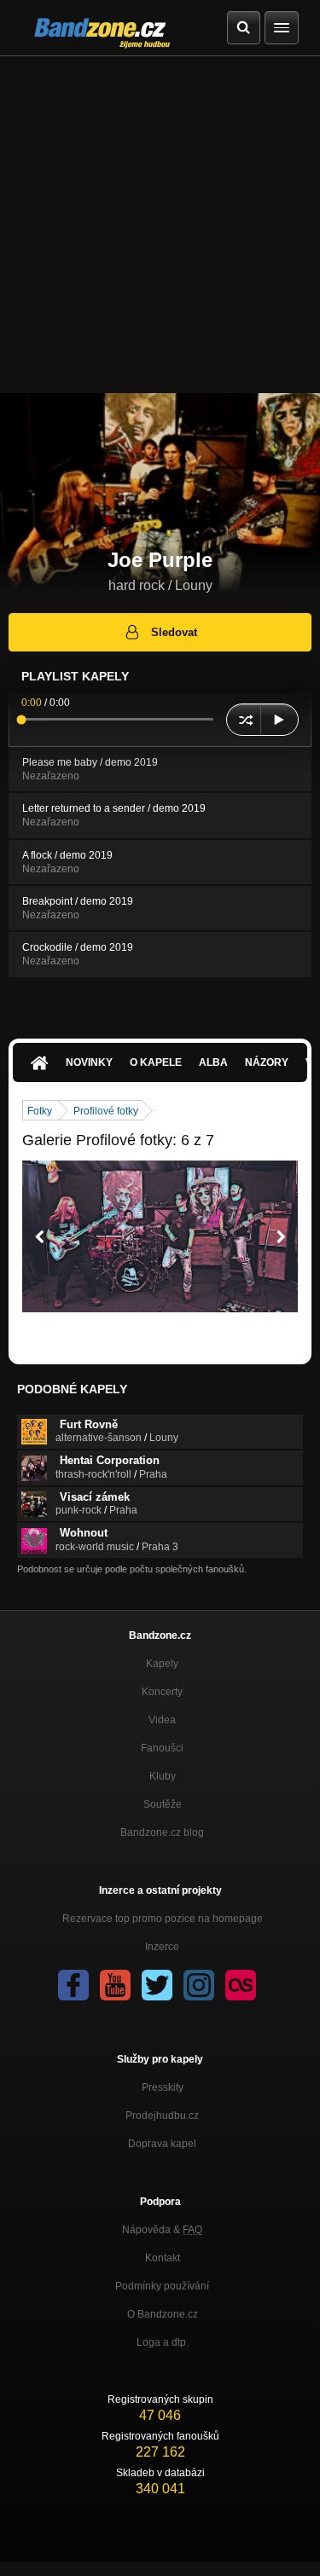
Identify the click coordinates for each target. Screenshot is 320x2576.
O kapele (156, 1062)
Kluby (163, 1776)
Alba (213, 1062)
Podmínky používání (162, 2286)
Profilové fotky (106, 1111)
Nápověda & (162, 2230)
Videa (162, 1720)
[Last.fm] (241, 1985)
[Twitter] (157, 1985)
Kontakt (163, 2258)
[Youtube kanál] (115, 1985)
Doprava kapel (162, 2144)
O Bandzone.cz (163, 2314)
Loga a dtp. (163, 2342)
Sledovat (174, 632)
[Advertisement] (160, 225)
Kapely (162, 1664)
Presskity (163, 2087)
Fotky (40, 1111)
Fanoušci (162, 1748)
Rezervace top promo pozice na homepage (163, 1919)
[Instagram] (199, 1985)
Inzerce (162, 1947)
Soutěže (163, 1804)
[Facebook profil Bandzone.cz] (73, 1985)
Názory (267, 1062)
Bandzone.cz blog (162, 1832)
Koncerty (162, 1692)
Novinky (89, 1062)
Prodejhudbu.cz (162, 2116)
